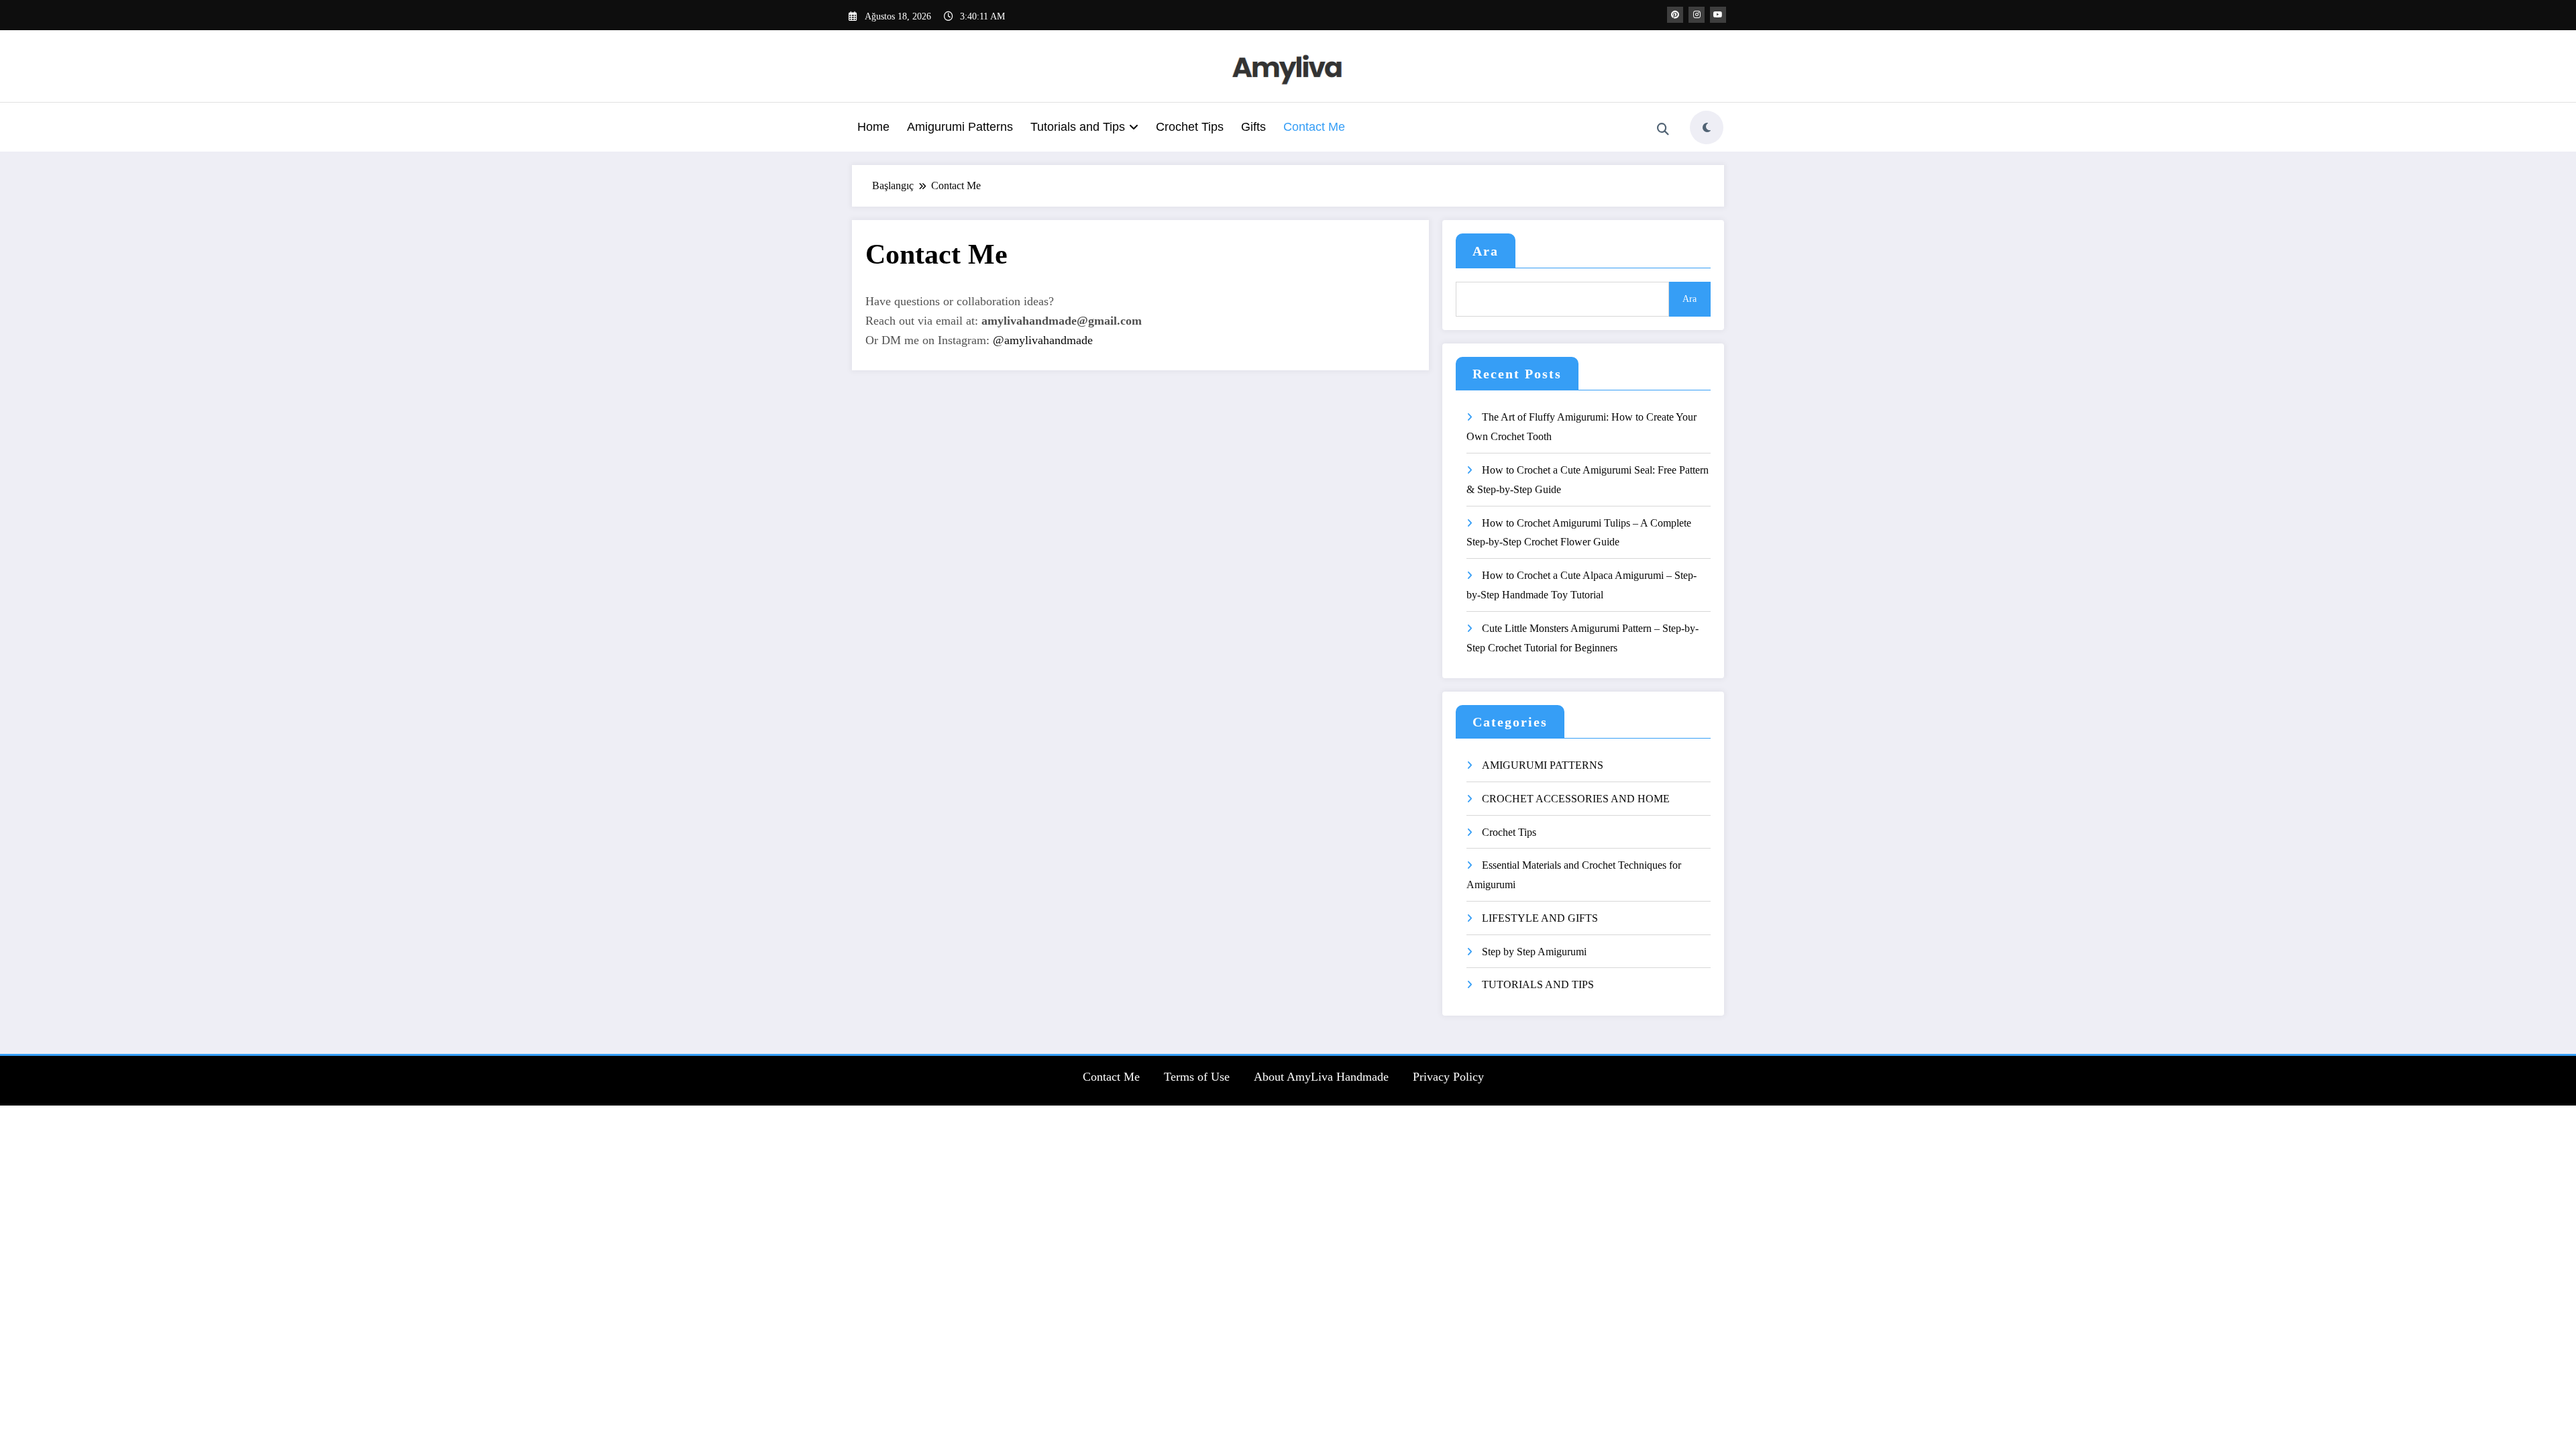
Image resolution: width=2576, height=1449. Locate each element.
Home (873, 127)
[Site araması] (1663, 129)
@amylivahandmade (1043, 340)
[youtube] (1718, 15)
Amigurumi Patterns (960, 127)
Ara (1486, 251)
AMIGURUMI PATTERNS (1543, 765)
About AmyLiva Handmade (1321, 1077)
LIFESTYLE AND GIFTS (1540, 918)
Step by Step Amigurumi (1534, 952)
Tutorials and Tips (1078, 127)
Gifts (1253, 127)
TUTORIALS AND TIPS (1538, 984)
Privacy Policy (1448, 1077)
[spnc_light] (1707, 127)
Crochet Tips (1190, 127)
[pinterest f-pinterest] (1675, 15)
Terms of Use (1197, 1077)
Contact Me (1314, 127)
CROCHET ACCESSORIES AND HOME (1576, 799)
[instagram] (1697, 15)
